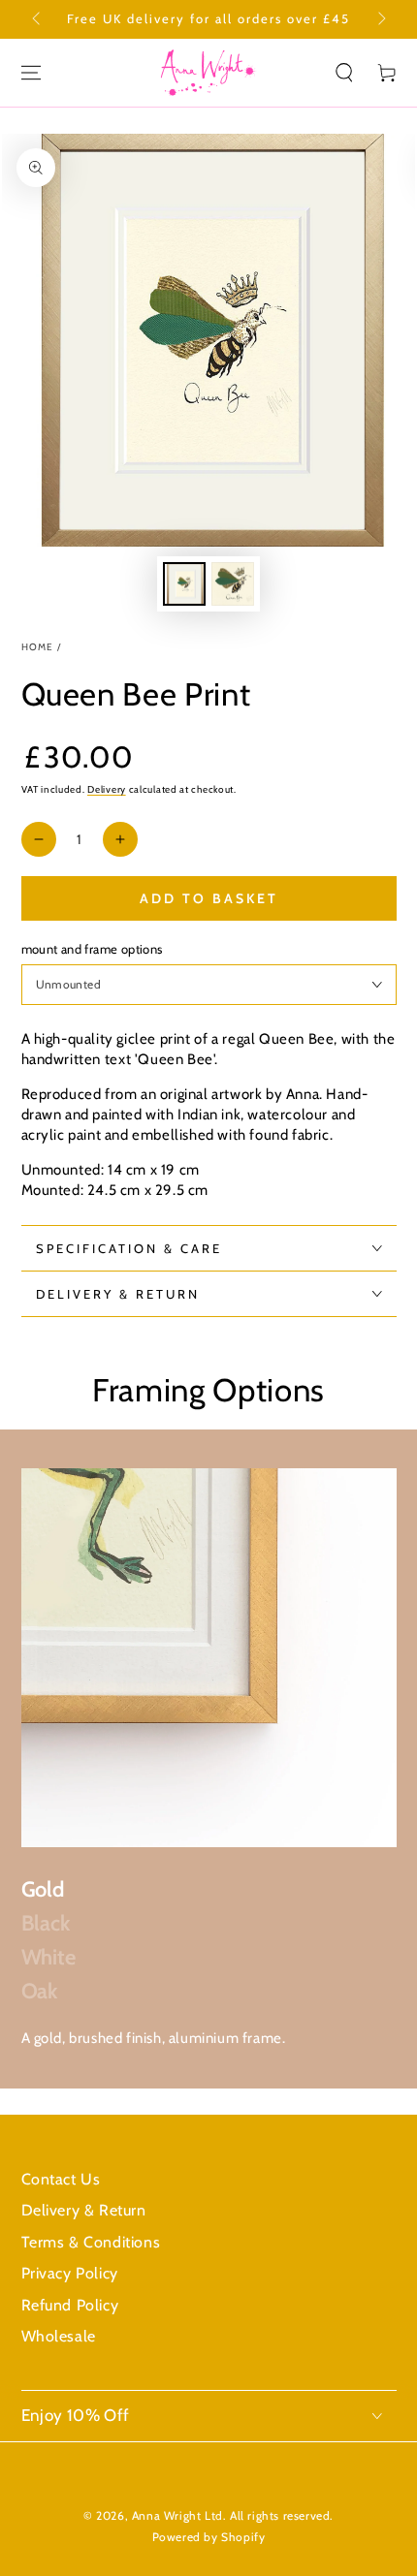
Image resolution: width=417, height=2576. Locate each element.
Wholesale (59, 2336)
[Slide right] (380, 19)
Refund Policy (70, 2305)
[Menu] (31, 73)
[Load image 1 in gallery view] (184, 584)
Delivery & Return (84, 2210)
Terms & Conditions (91, 2242)
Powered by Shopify (209, 2537)
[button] (344, 73)
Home (38, 647)
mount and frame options (92, 949)
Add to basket (209, 898)
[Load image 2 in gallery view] (233, 584)
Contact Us (61, 2179)
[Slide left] (38, 19)
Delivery (107, 789)
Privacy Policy (70, 2273)
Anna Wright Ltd (177, 2515)
